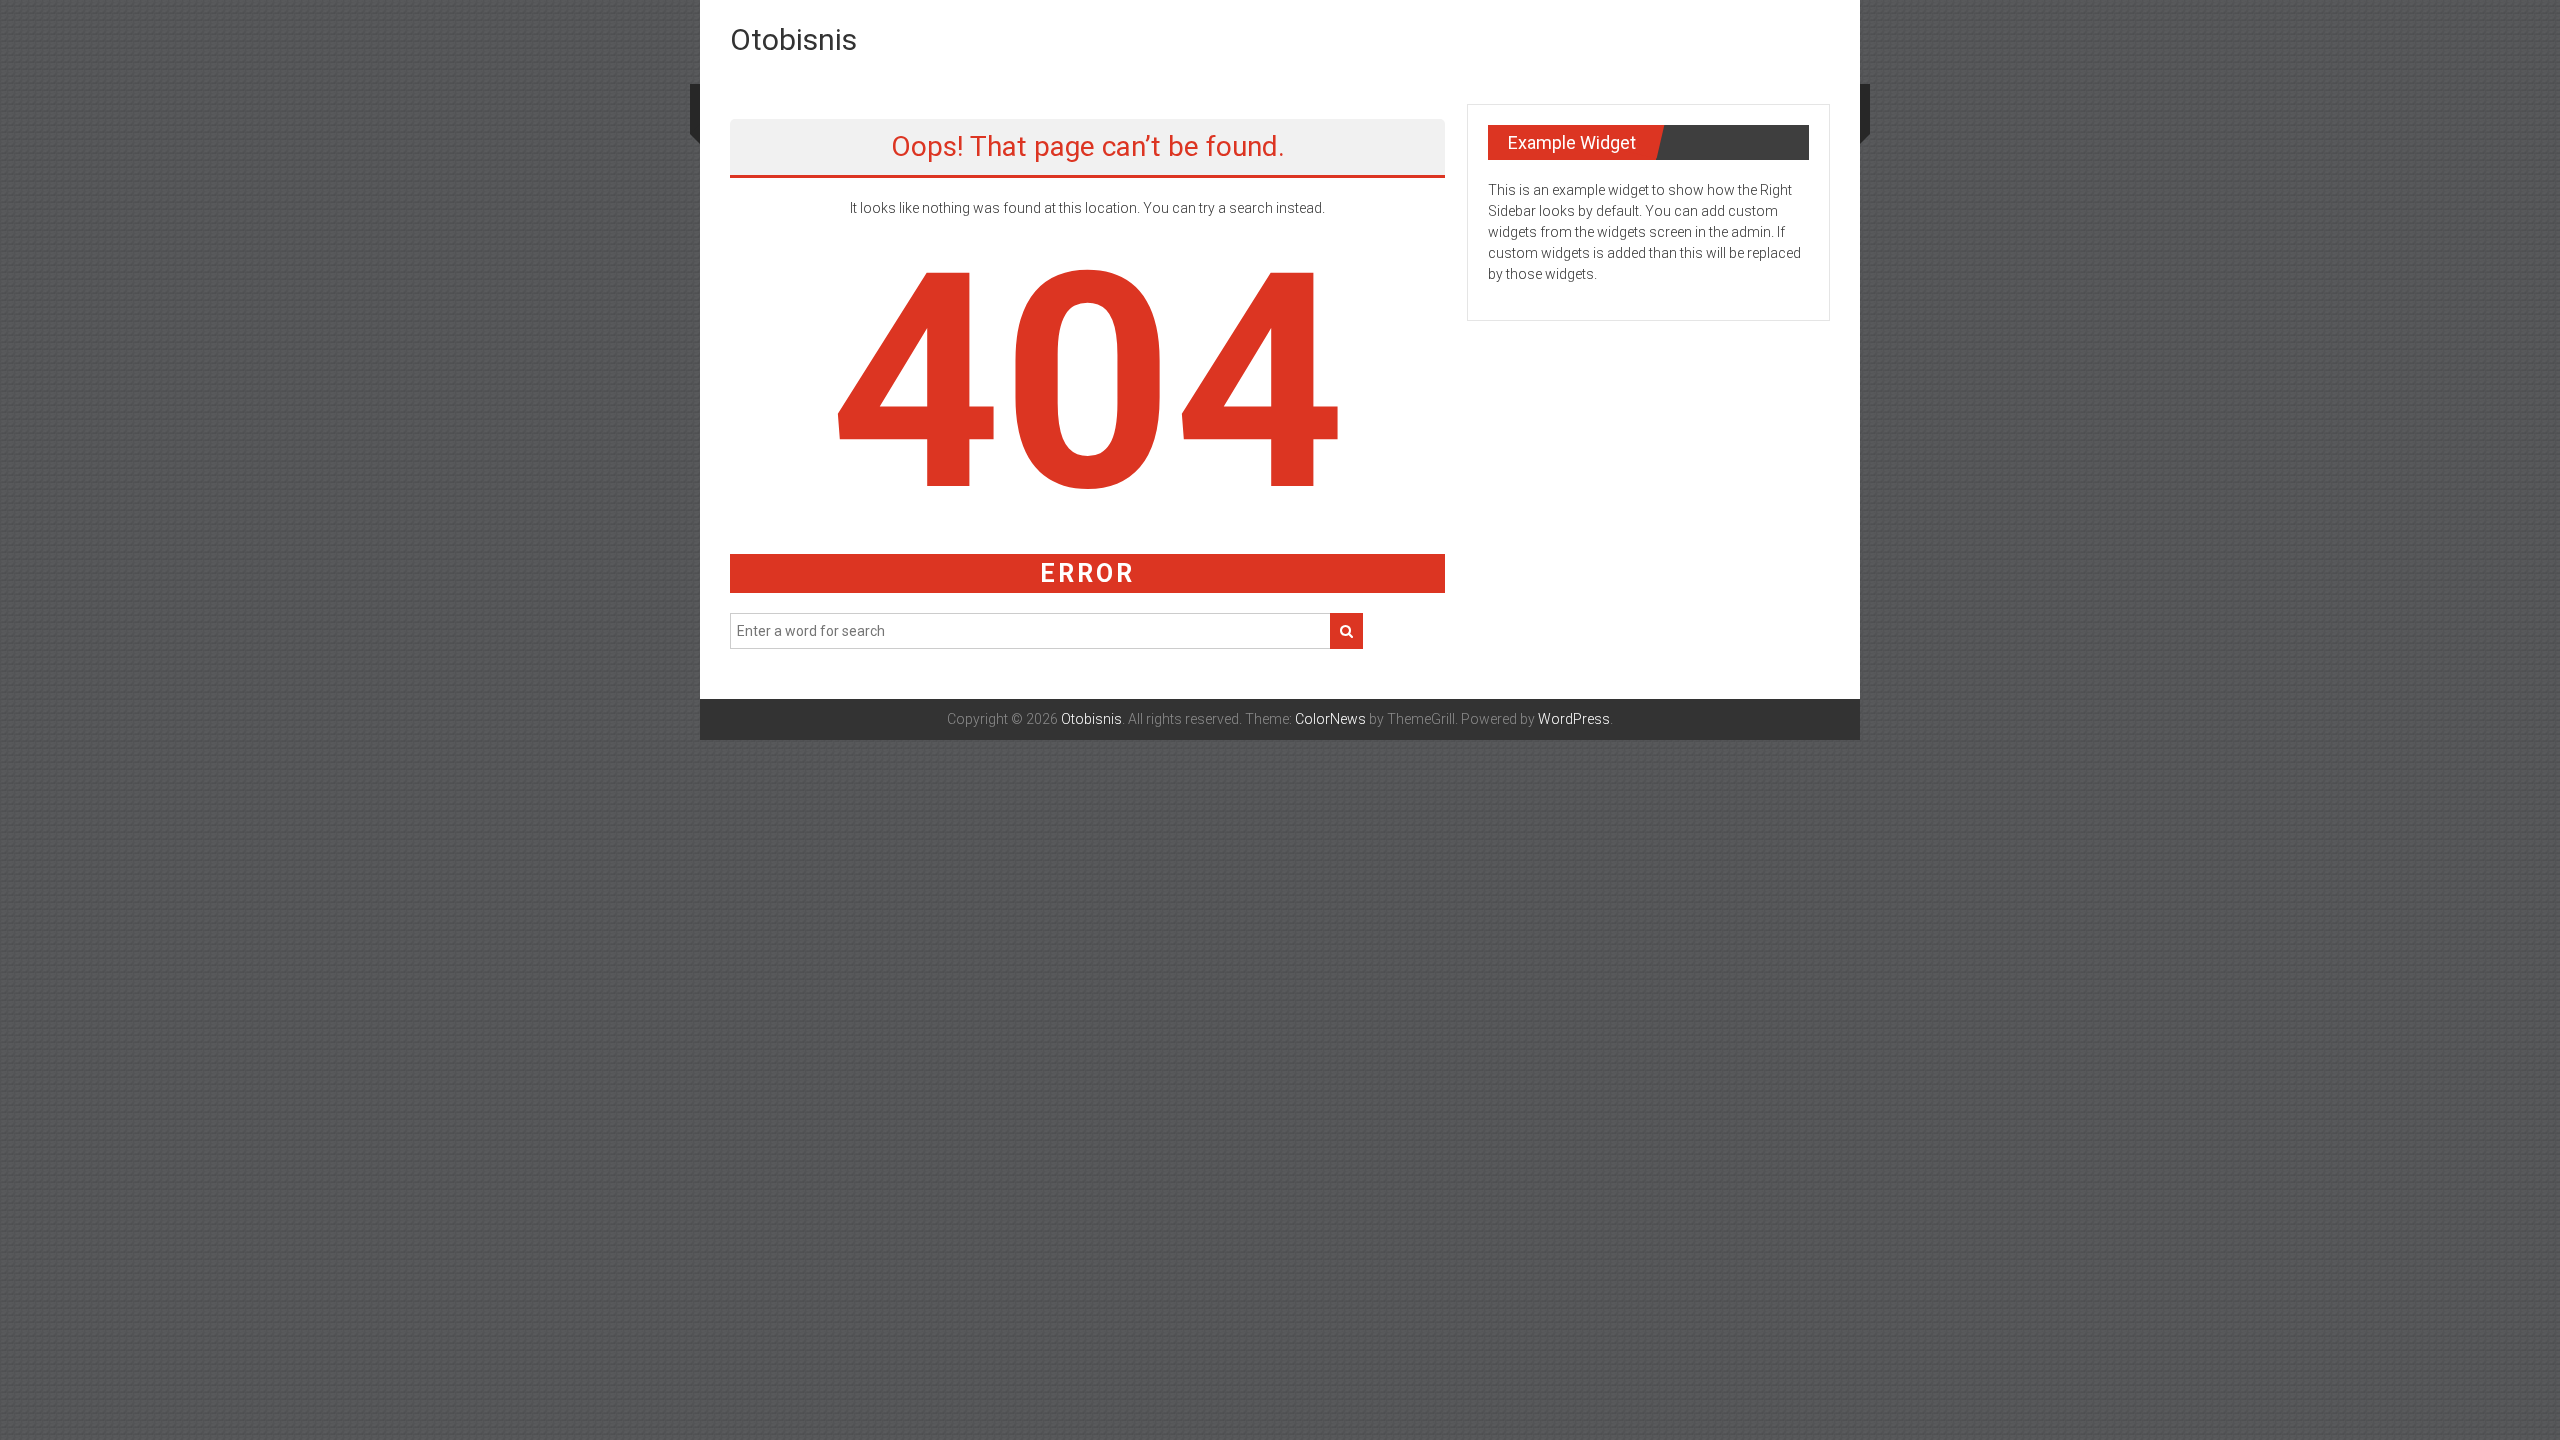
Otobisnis (793, 39)
